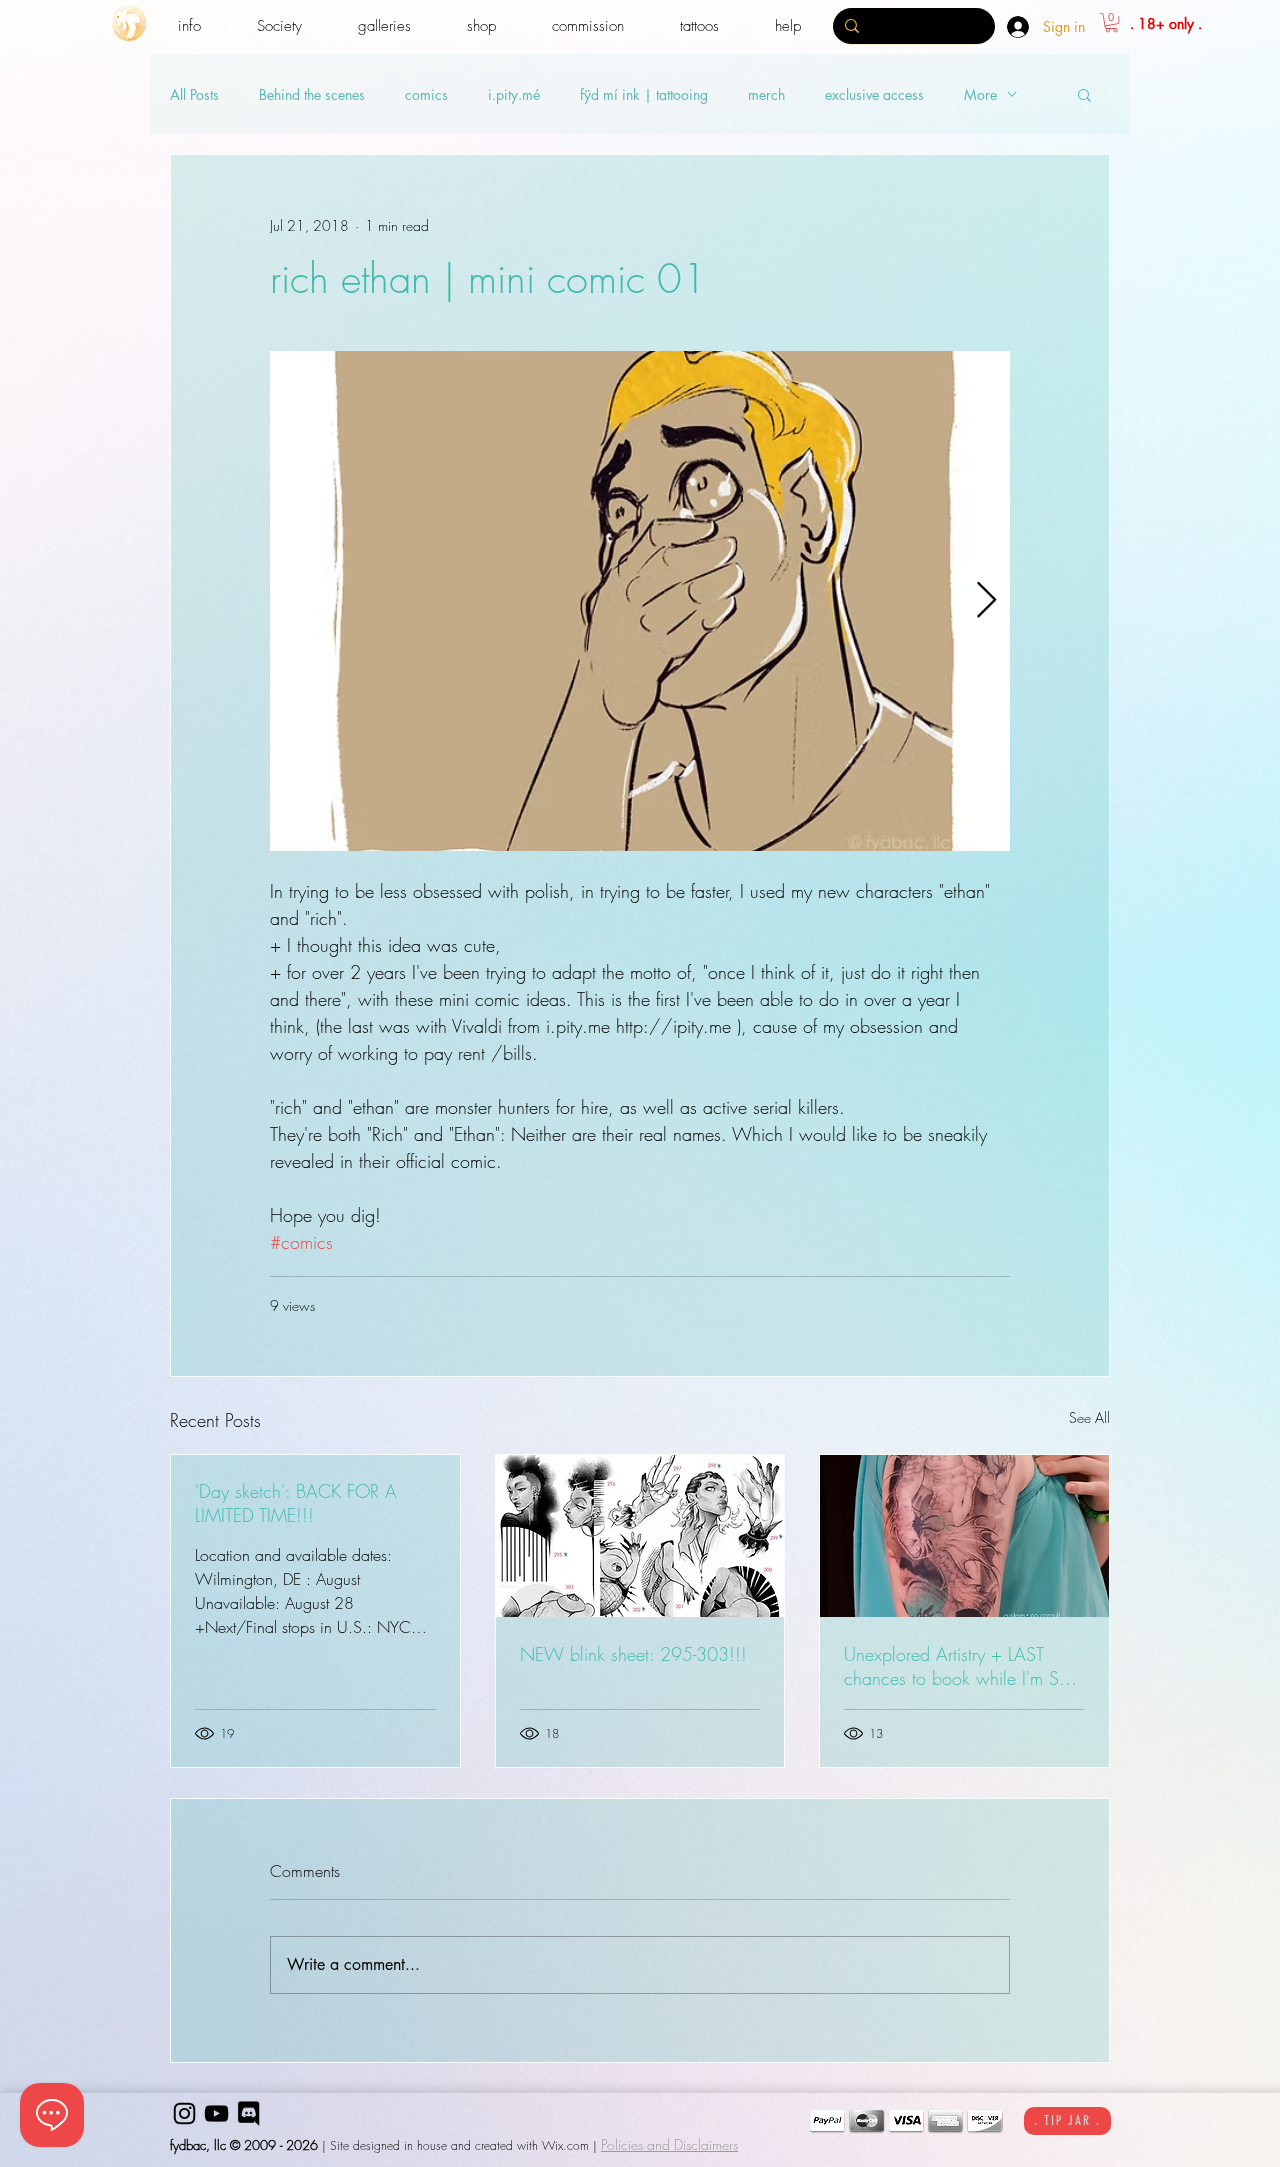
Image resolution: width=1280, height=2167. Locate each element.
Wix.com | (569, 2145)
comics (426, 94)
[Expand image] (640, 601)
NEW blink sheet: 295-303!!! (633, 1654)
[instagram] (184, 2113)
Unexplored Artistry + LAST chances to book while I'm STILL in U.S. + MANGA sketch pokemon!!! (963, 1666)
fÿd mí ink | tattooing (644, 94)
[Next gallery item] (986, 601)
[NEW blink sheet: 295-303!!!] (640, 1536)
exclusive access (874, 94)
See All (1089, 1417)
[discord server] (248, 2113)
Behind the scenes (312, 94)
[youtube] (216, 2113)
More (980, 94)
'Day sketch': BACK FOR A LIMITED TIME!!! (296, 1503)
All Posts (194, 94)
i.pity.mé (514, 94)
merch (766, 94)
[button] (189, 26)
